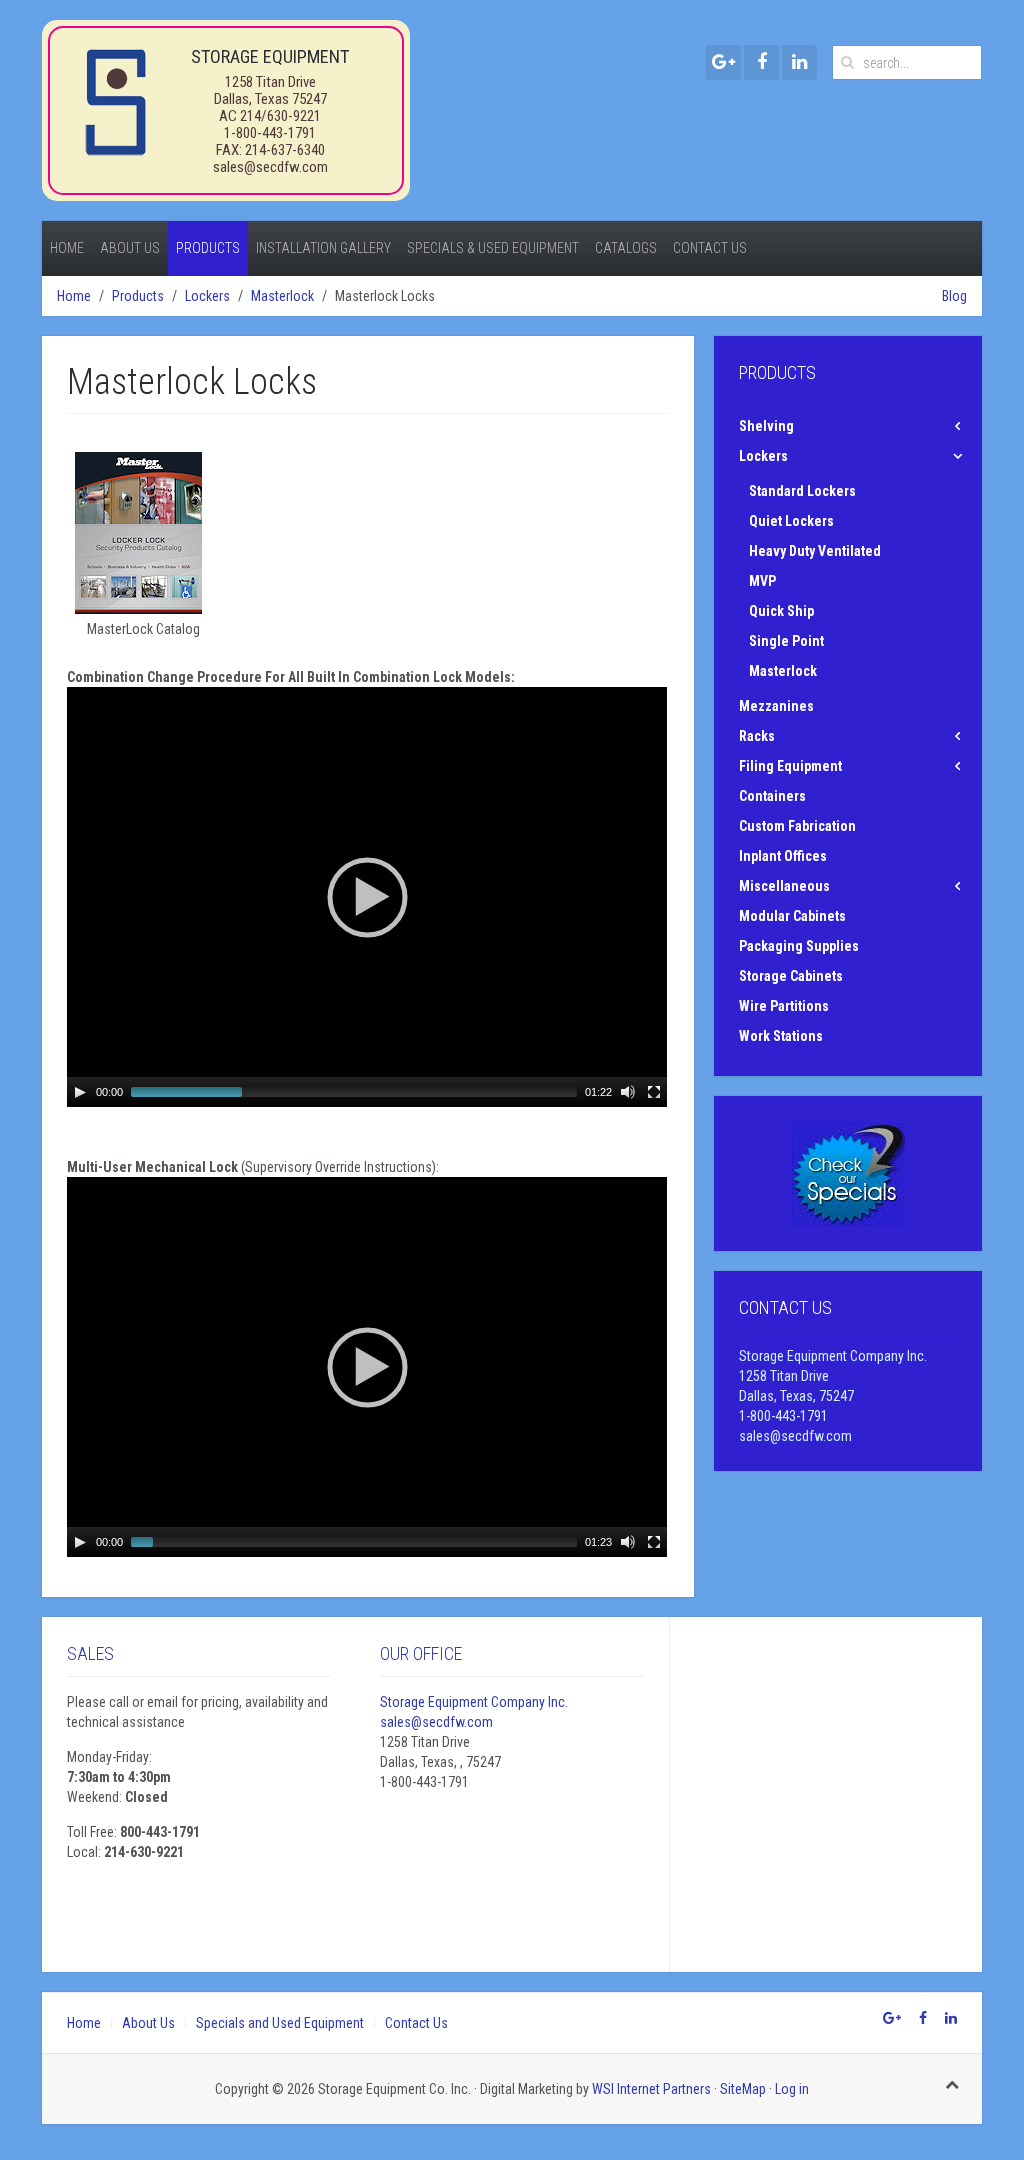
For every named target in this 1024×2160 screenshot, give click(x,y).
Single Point (786, 641)
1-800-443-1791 (270, 133)
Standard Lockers (802, 491)
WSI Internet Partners (651, 2089)
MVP (762, 581)
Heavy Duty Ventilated (815, 551)
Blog (954, 296)
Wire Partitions (784, 1006)
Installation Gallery (323, 248)
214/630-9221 (280, 116)
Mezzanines (776, 706)
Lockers (207, 296)
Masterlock (282, 296)
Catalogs (626, 248)
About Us (130, 248)
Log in (792, 2089)
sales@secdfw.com (270, 167)
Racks (757, 736)
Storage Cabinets (791, 976)
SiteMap (743, 2089)
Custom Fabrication (797, 826)
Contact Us (710, 248)
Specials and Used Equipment (280, 2023)
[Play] (80, 1092)
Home (67, 248)
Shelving (766, 426)
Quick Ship (781, 611)
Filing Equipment (790, 766)
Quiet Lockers (791, 521)
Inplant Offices (783, 856)
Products (208, 248)
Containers (772, 796)
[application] (367, 897)
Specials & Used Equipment (493, 248)
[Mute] (628, 1092)
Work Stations (781, 1036)
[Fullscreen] (654, 1092)
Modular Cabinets (792, 916)
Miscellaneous (784, 886)
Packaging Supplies (799, 946)
